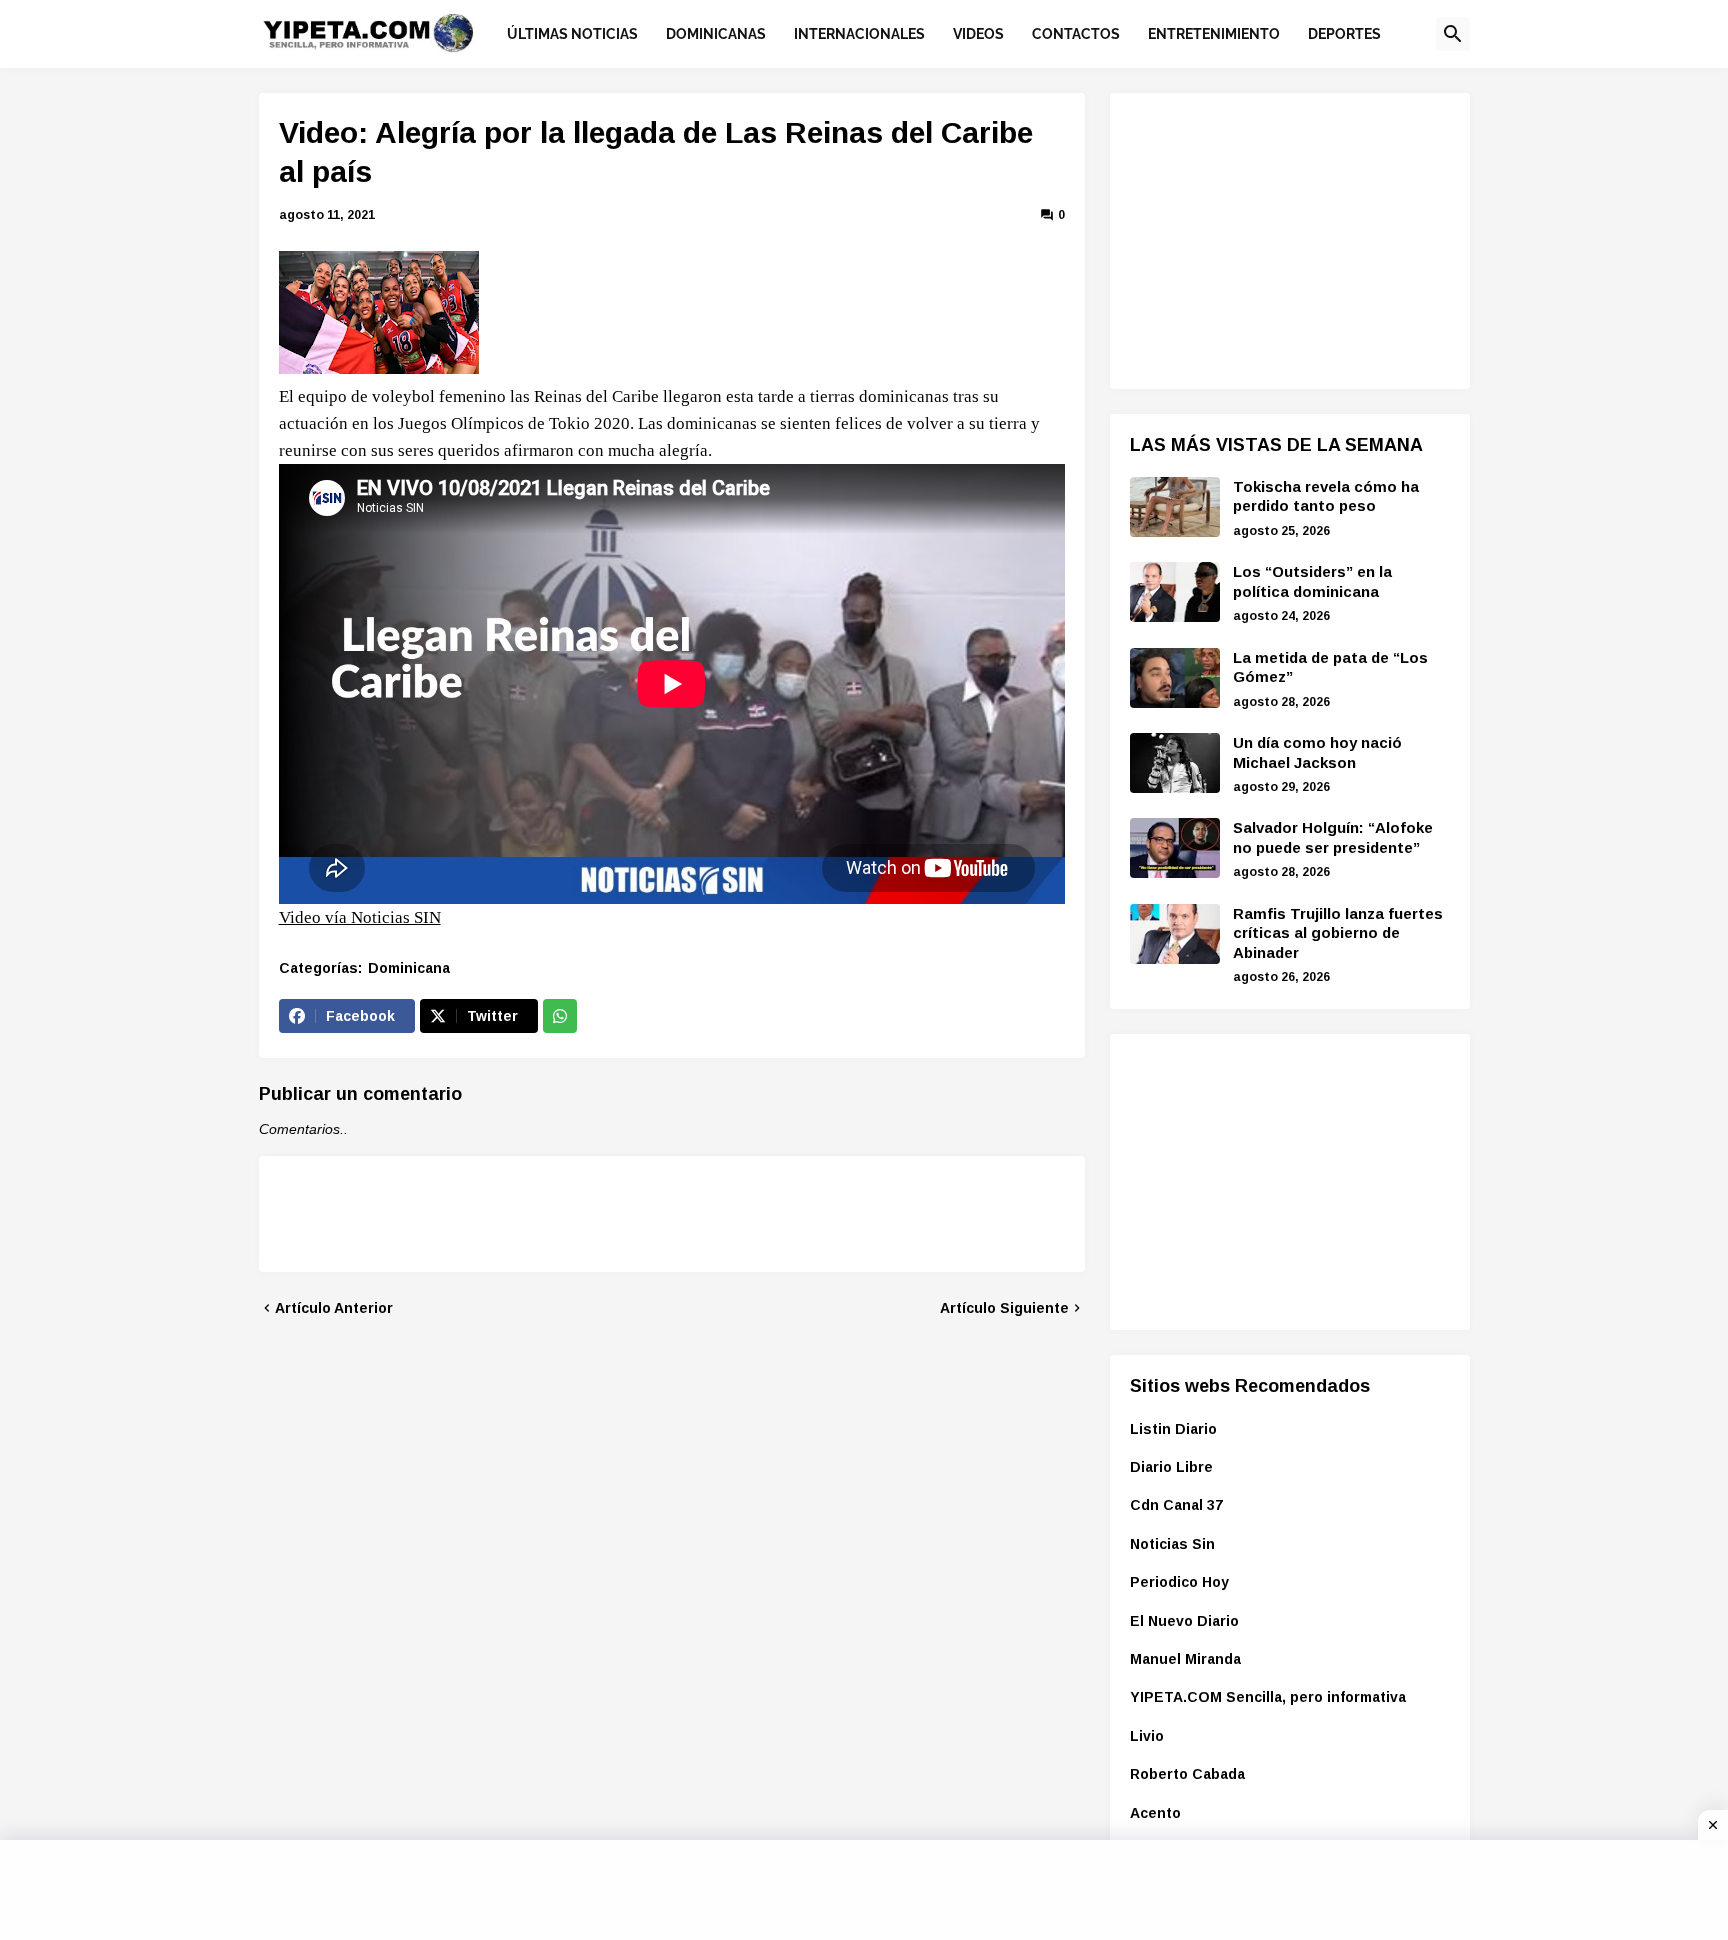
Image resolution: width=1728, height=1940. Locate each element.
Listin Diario (1173, 1429)
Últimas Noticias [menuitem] (572, 34)
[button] (1453, 34)
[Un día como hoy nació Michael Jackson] (1175, 763)
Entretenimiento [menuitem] (1214, 34)
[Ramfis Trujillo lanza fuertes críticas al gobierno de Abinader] (1175, 934)
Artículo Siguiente (1004, 1308)
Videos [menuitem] (978, 34)
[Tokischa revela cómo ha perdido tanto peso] (1175, 507)
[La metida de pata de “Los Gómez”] (1175, 678)
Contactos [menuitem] (1076, 34)
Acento (1155, 1813)
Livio (1147, 1736)
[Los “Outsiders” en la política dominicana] (1175, 592)
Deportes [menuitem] (1344, 34)
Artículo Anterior (334, 1308)
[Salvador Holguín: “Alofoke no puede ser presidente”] (1175, 848)
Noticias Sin (1172, 1544)
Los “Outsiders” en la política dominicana (1312, 581)
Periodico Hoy (1179, 1582)
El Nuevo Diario (1184, 1621)
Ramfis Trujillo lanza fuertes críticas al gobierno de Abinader (1338, 933)
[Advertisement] (1280, 238)
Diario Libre (1171, 1467)
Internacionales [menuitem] (859, 34)
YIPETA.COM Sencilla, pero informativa (1268, 1697)
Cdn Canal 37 (1176, 1505)
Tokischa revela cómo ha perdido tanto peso (1326, 496)
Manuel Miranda (1185, 1659)
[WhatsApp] (560, 1016)
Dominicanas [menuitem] (716, 34)
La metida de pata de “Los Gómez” (1330, 667)
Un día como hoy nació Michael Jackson (1317, 752)
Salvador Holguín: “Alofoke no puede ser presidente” (1333, 837)
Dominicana (409, 968)
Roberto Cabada (1187, 1774)
